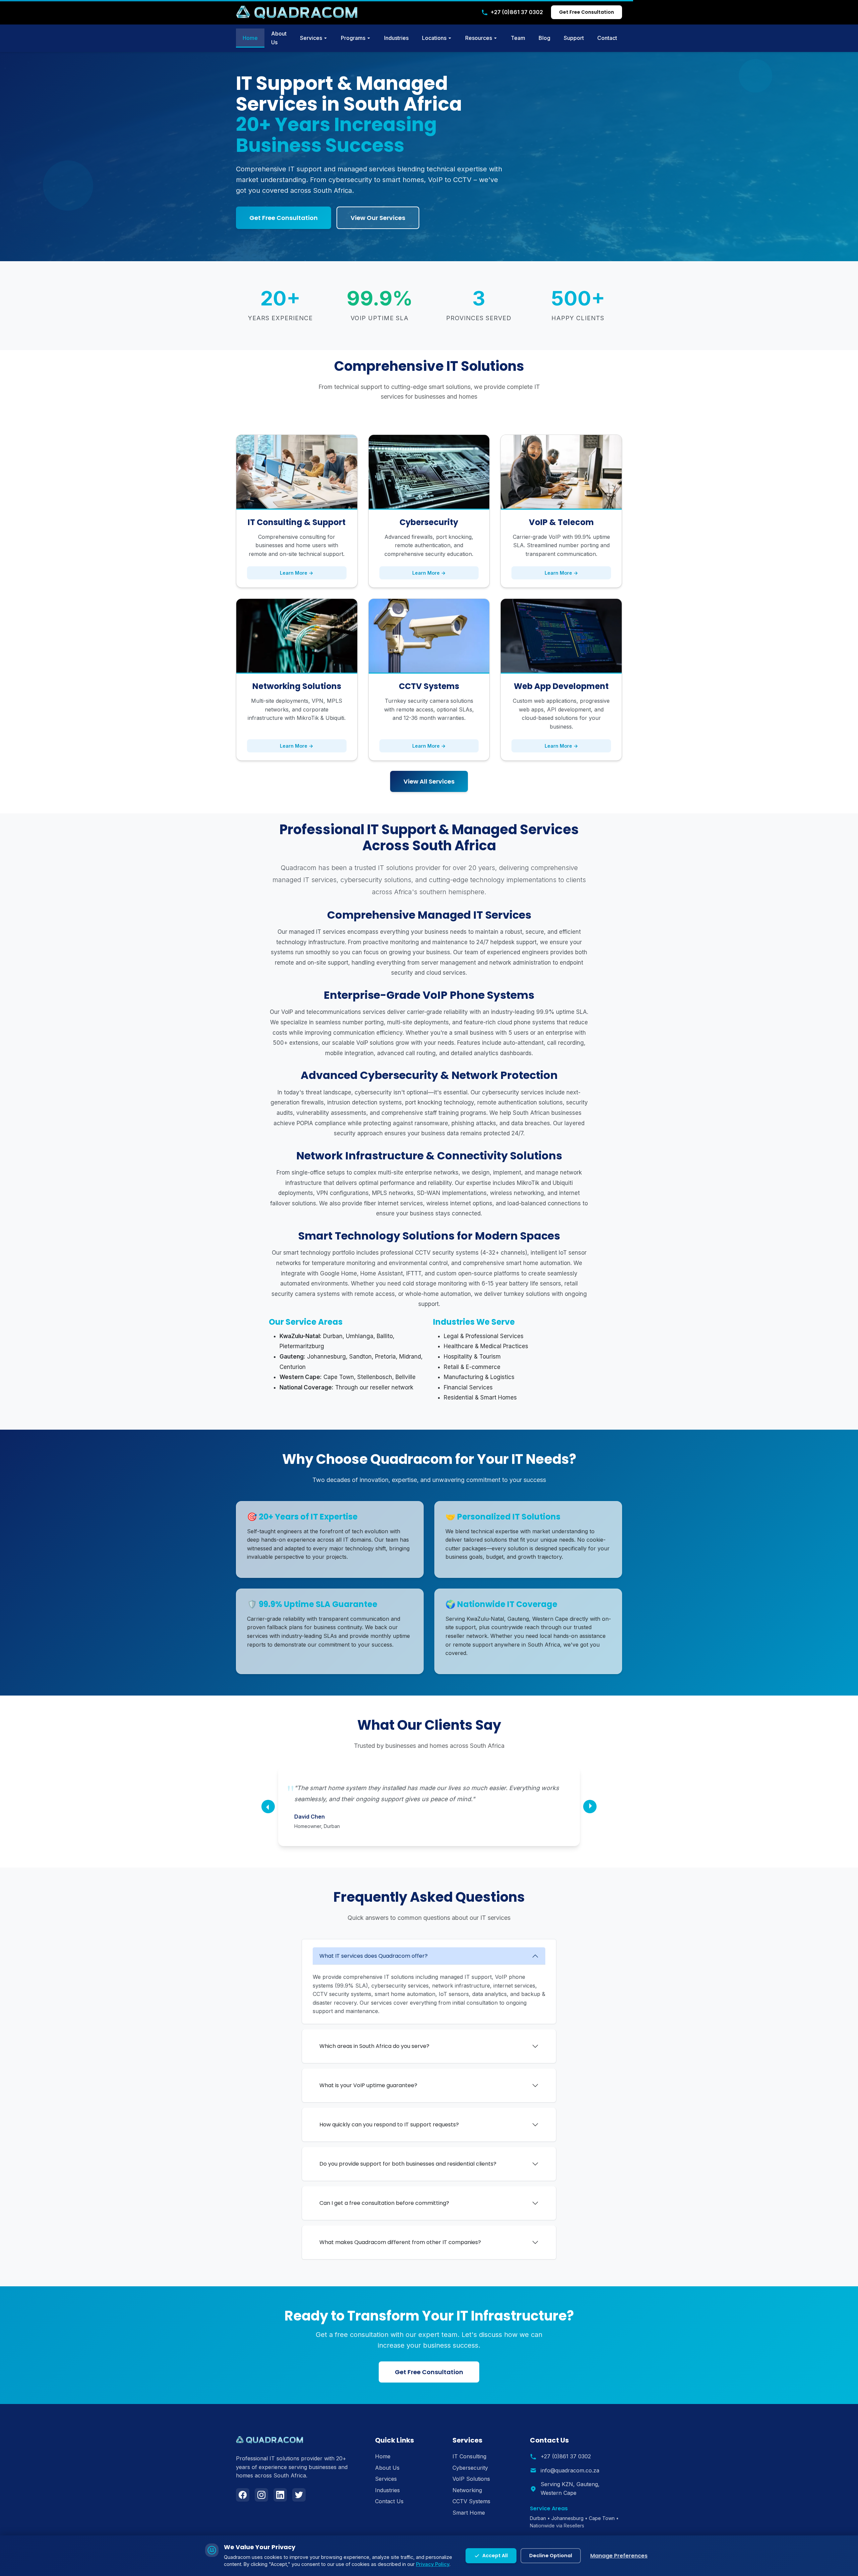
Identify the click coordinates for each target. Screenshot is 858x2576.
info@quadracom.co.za (570, 2470)
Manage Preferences (619, 2556)
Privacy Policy (433, 2564)
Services (311, 38)
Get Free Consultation (587, 12)
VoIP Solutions (471, 2479)
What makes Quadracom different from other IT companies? (400, 2242)
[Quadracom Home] (297, 12)
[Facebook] (243, 2495)
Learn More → (297, 573)
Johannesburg (567, 2518)
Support (574, 38)
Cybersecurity (470, 2468)
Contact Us (389, 2501)
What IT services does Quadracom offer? (374, 1956)
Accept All (495, 2556)
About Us (279, 38)
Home (250, 38)
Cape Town (602, 2518)
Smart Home (469, 2513)
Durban (538, 2518)
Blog (544, 38)
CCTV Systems (471, 2501)
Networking (467, 2490)
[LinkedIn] (280, 2495)
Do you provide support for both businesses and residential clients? (408, 2164)
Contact (607, 38)
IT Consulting (469, 2456)
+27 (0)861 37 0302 (517, 12)
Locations (434, 38)
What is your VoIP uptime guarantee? (368, 2085)
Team (518, 38)
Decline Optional (551, 2556)
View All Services (429, 781)
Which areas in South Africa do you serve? (374, 2046)
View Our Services (378, 218)
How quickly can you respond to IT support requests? (389, 2125)
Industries (396, 38)
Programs (353, 38)
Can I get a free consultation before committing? (384, 2203)
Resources (479, 38)
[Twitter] (299, 2495)
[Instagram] (261, 2495)
